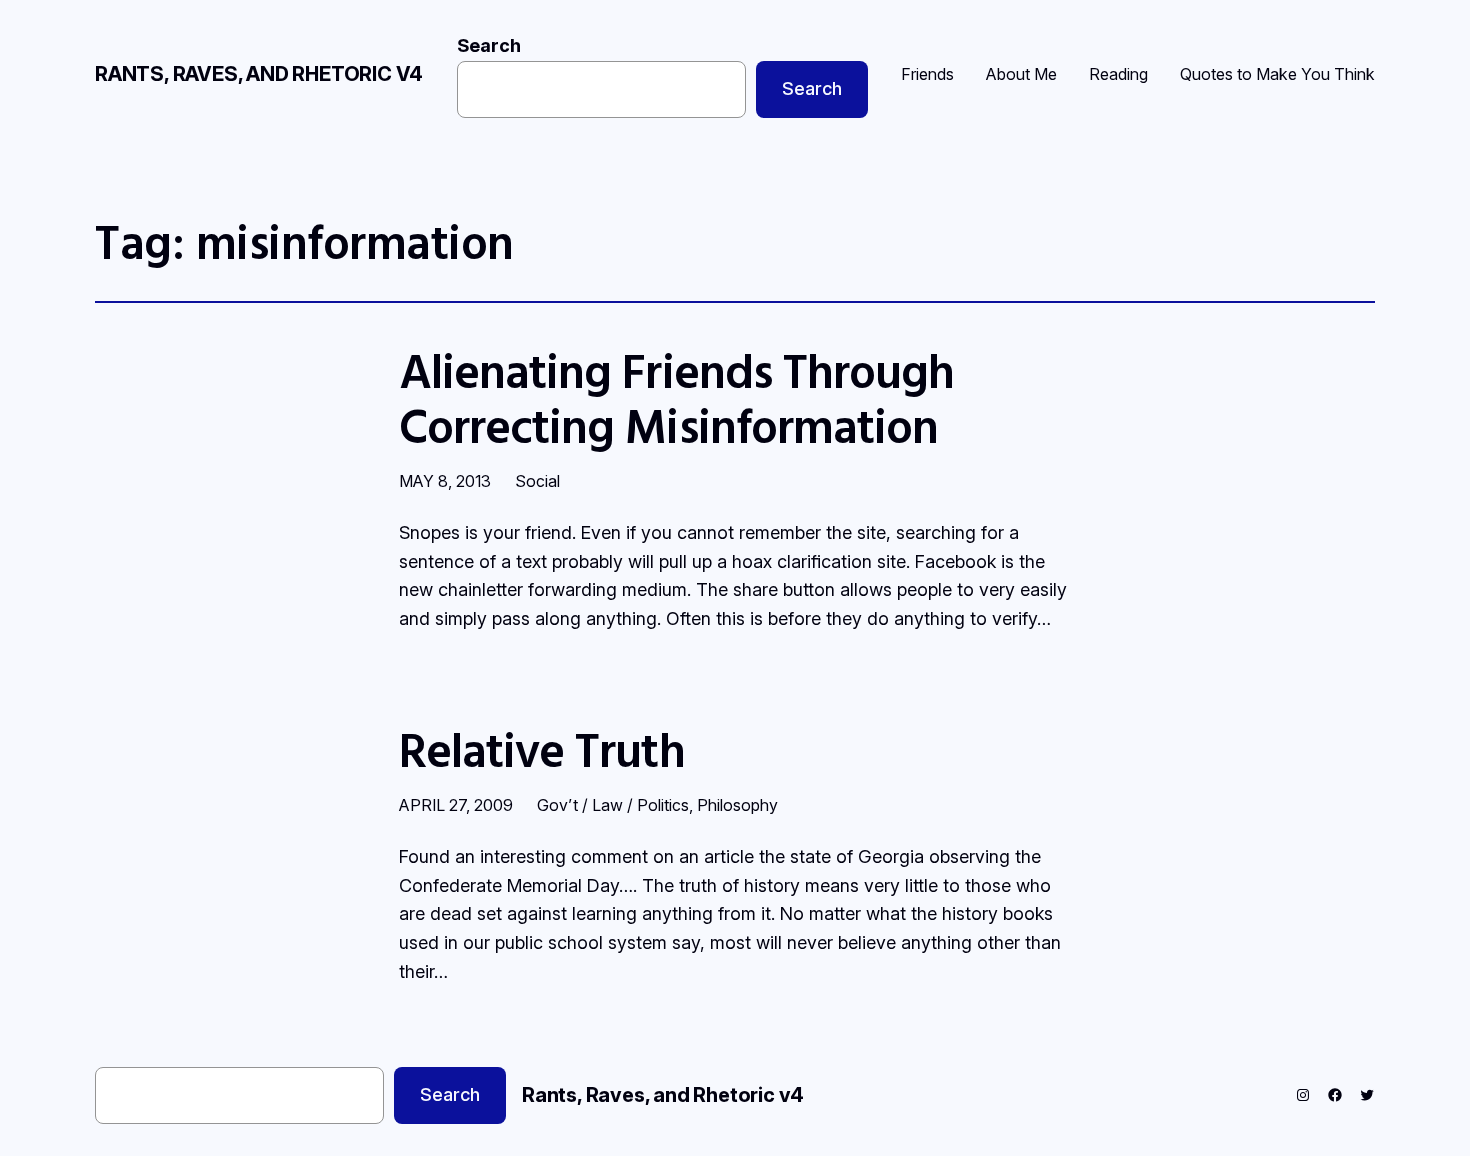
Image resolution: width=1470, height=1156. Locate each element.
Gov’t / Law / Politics (613, 805)
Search (489, 45)
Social (537, 481)
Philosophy (737, 805)
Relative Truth (542, 749)
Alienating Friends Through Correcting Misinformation (676, 398)
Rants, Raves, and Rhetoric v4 (259, 74)
